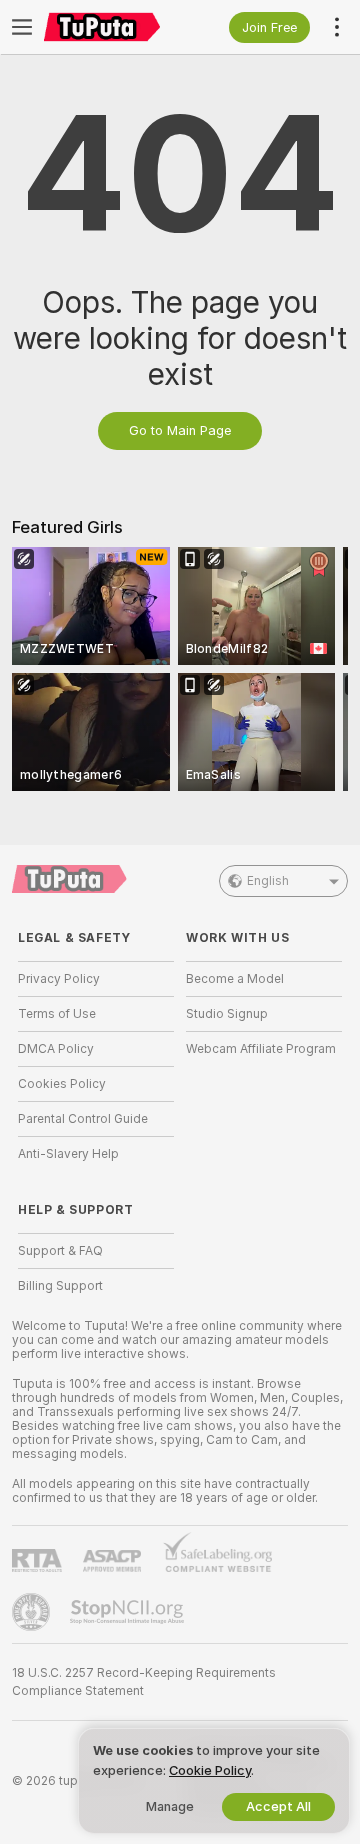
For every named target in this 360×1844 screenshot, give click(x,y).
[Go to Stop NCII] (129, 1612)
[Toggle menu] (22, 27)
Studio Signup (227, 1014)
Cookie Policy (210, 1770)
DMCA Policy (56, 1049)
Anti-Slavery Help (68, 1154)
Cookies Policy (62, 1084)
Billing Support (60, 1286)
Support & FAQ (60, 1251)
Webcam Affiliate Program (261, 1049)
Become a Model (235, 979)
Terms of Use (57, 1014)
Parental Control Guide (83, 1119)
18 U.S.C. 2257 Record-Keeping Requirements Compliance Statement (144, 1682)
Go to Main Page (180, 430)
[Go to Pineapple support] (33, 1612)
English (268, 881)
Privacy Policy (59, 979)
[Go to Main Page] (112, 27)
